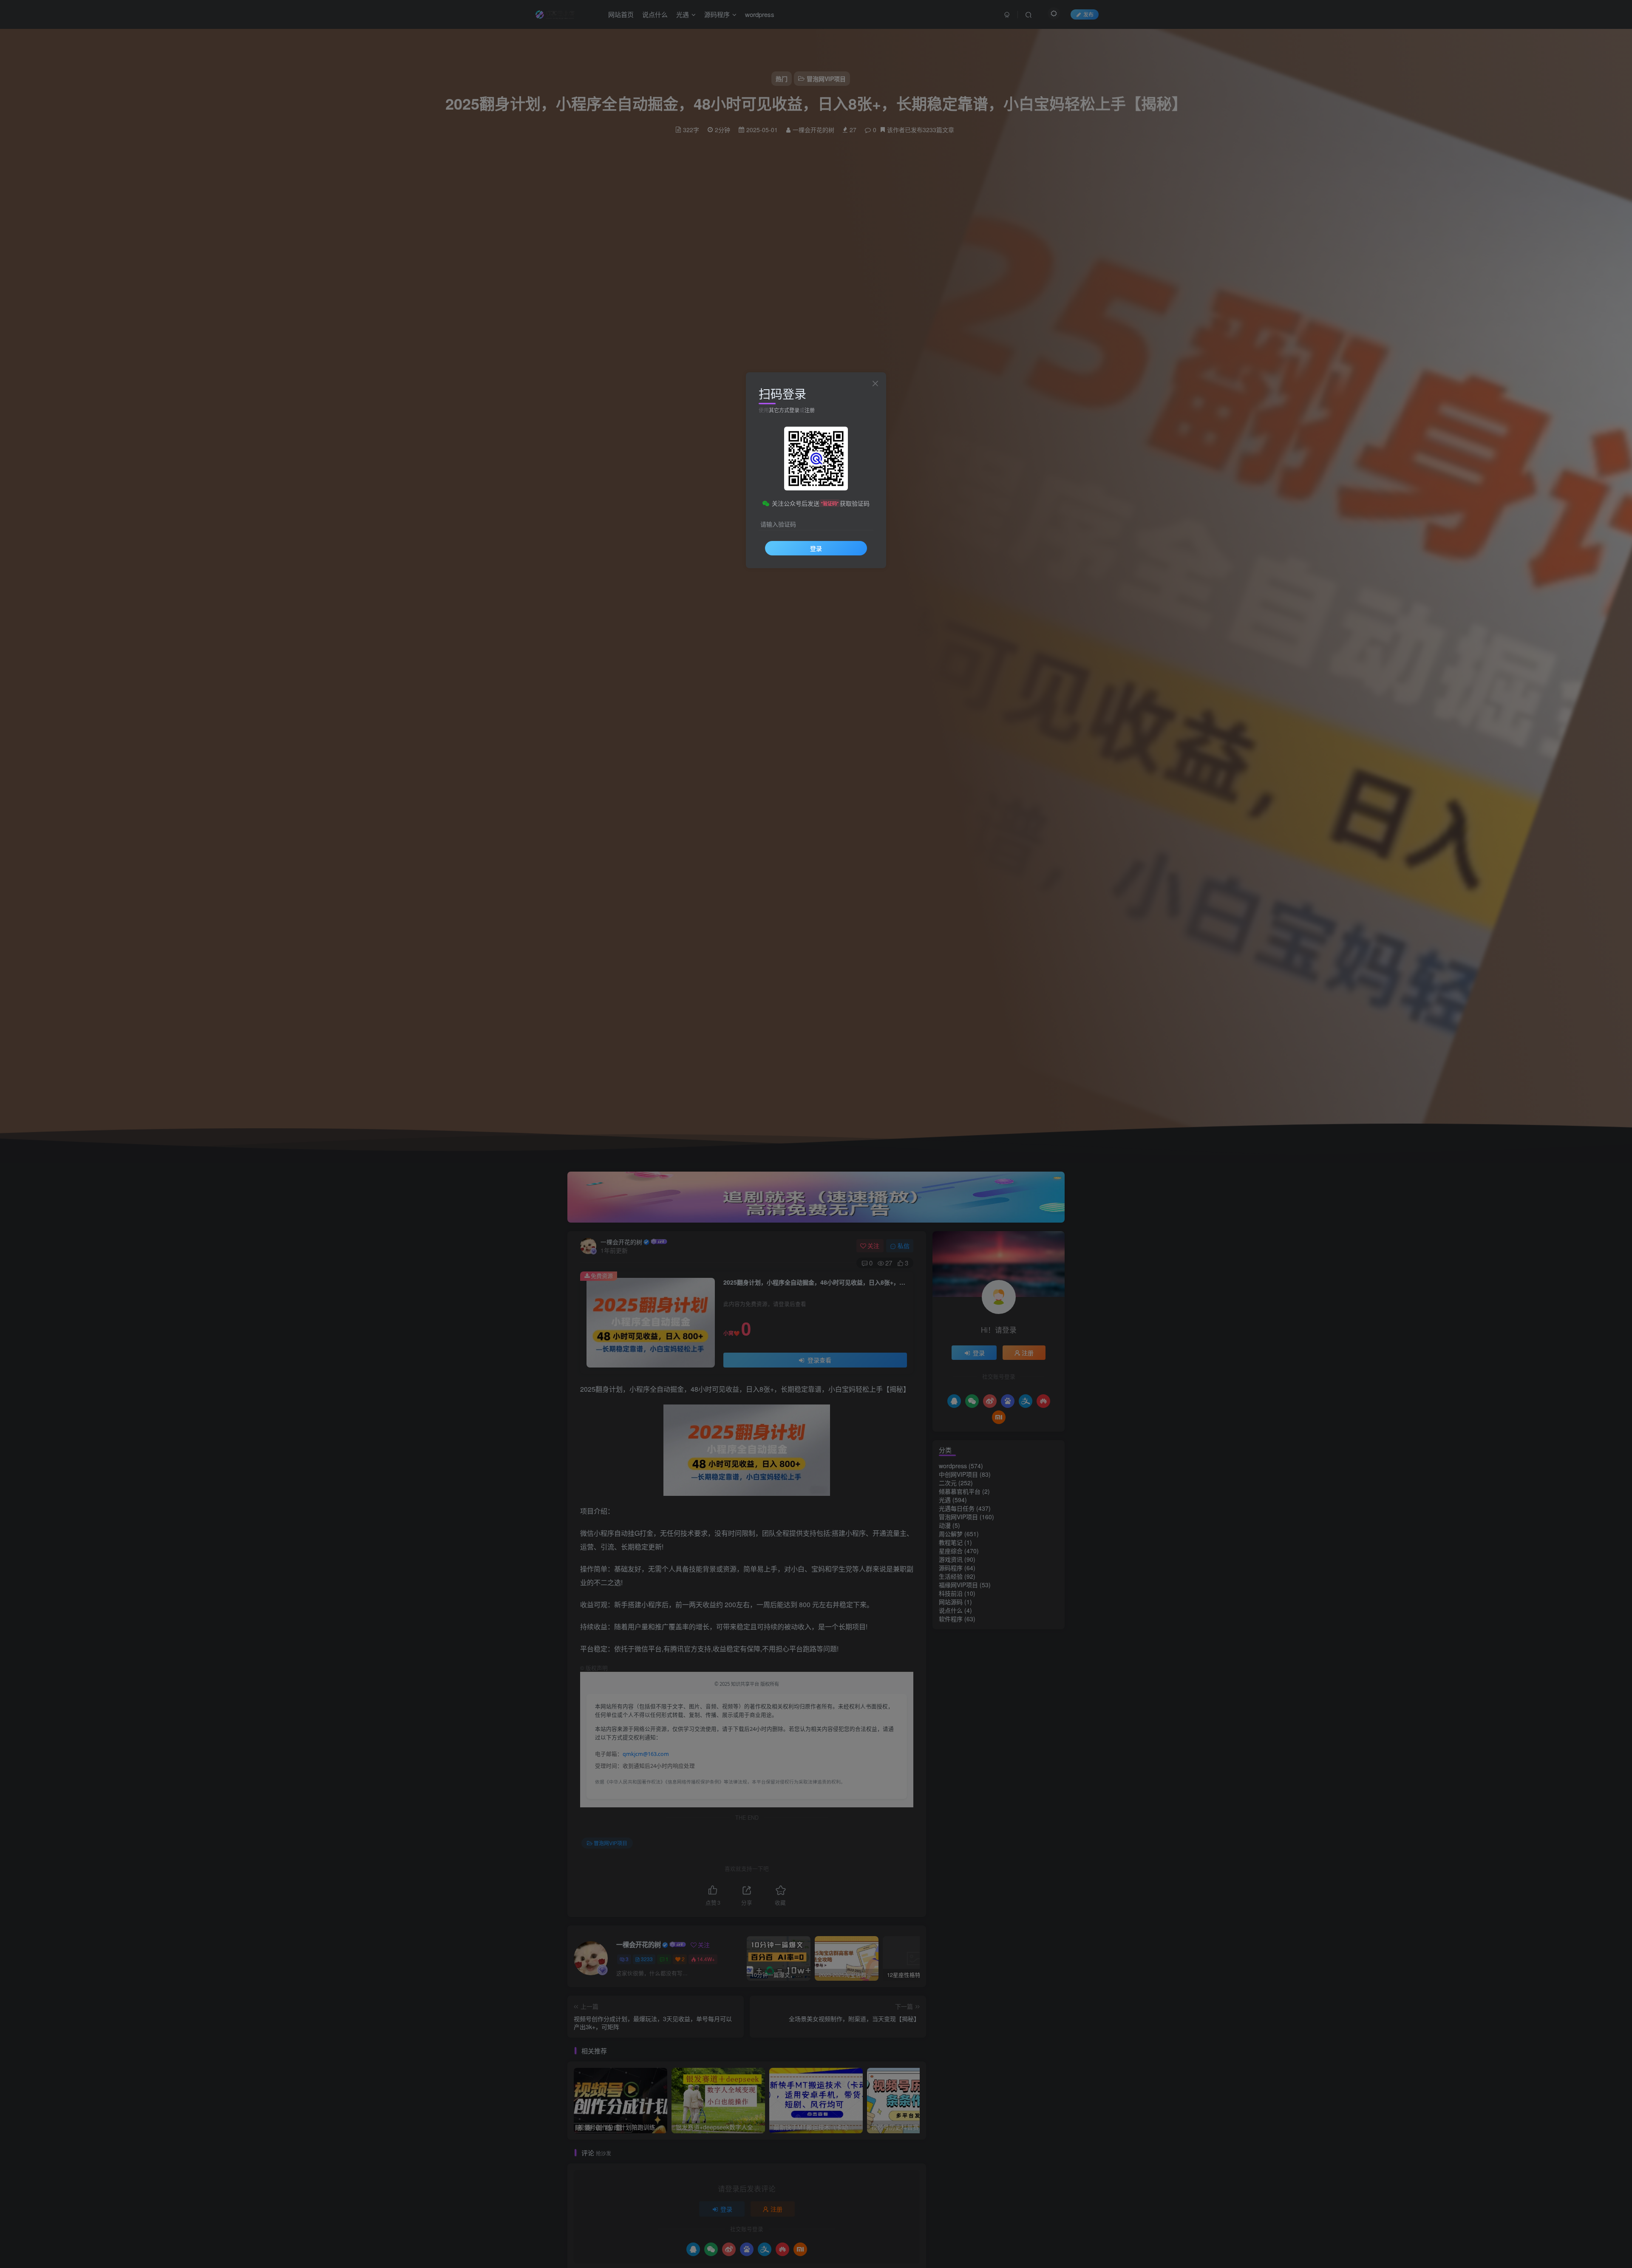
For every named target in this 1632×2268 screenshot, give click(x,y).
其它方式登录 (784, 410)
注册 (810, 410)
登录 (816, 548)
